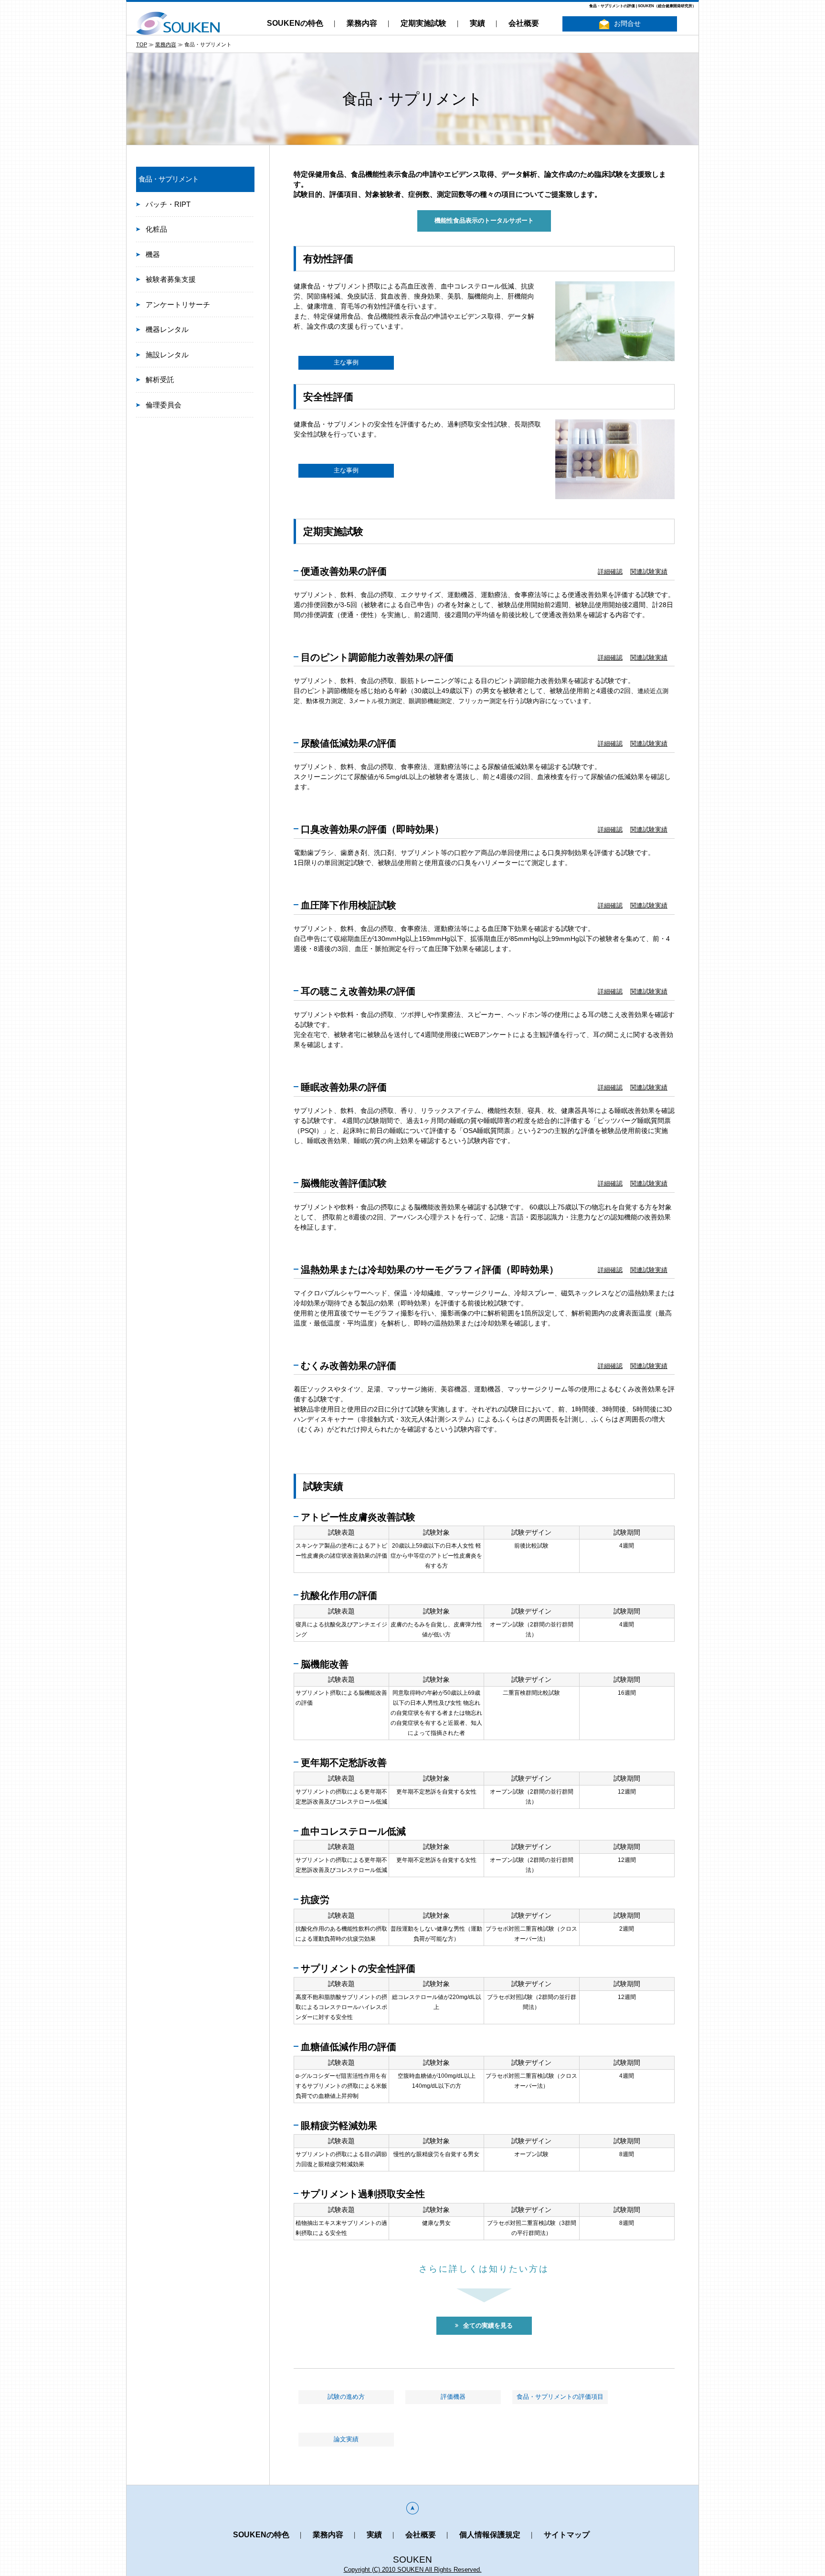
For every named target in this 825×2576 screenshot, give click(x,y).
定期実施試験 (423, 23)
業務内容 (362, 23)
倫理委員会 (164, 405)
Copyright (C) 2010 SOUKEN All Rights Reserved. (413, 2570)
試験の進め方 (346, 2397)
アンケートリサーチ (178, 305)
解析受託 (160, 379)
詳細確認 (610, 572)
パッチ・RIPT (168, 204)
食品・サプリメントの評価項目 (560, 2397)
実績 (477, 23)
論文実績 (346, 2439)
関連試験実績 (649, 572)
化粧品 (156, 229)
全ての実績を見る (488, 2326)
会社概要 (524, 23)
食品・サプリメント (169, 179)
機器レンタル (167, 329)
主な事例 (346, 363)
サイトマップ (567, 2535)
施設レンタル (167, 355)
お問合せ (627, 23)
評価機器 (453, 2397)
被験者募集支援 (171, 279)
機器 (153, 254)
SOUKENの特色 (295, 23)
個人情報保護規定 (490, 2535)
